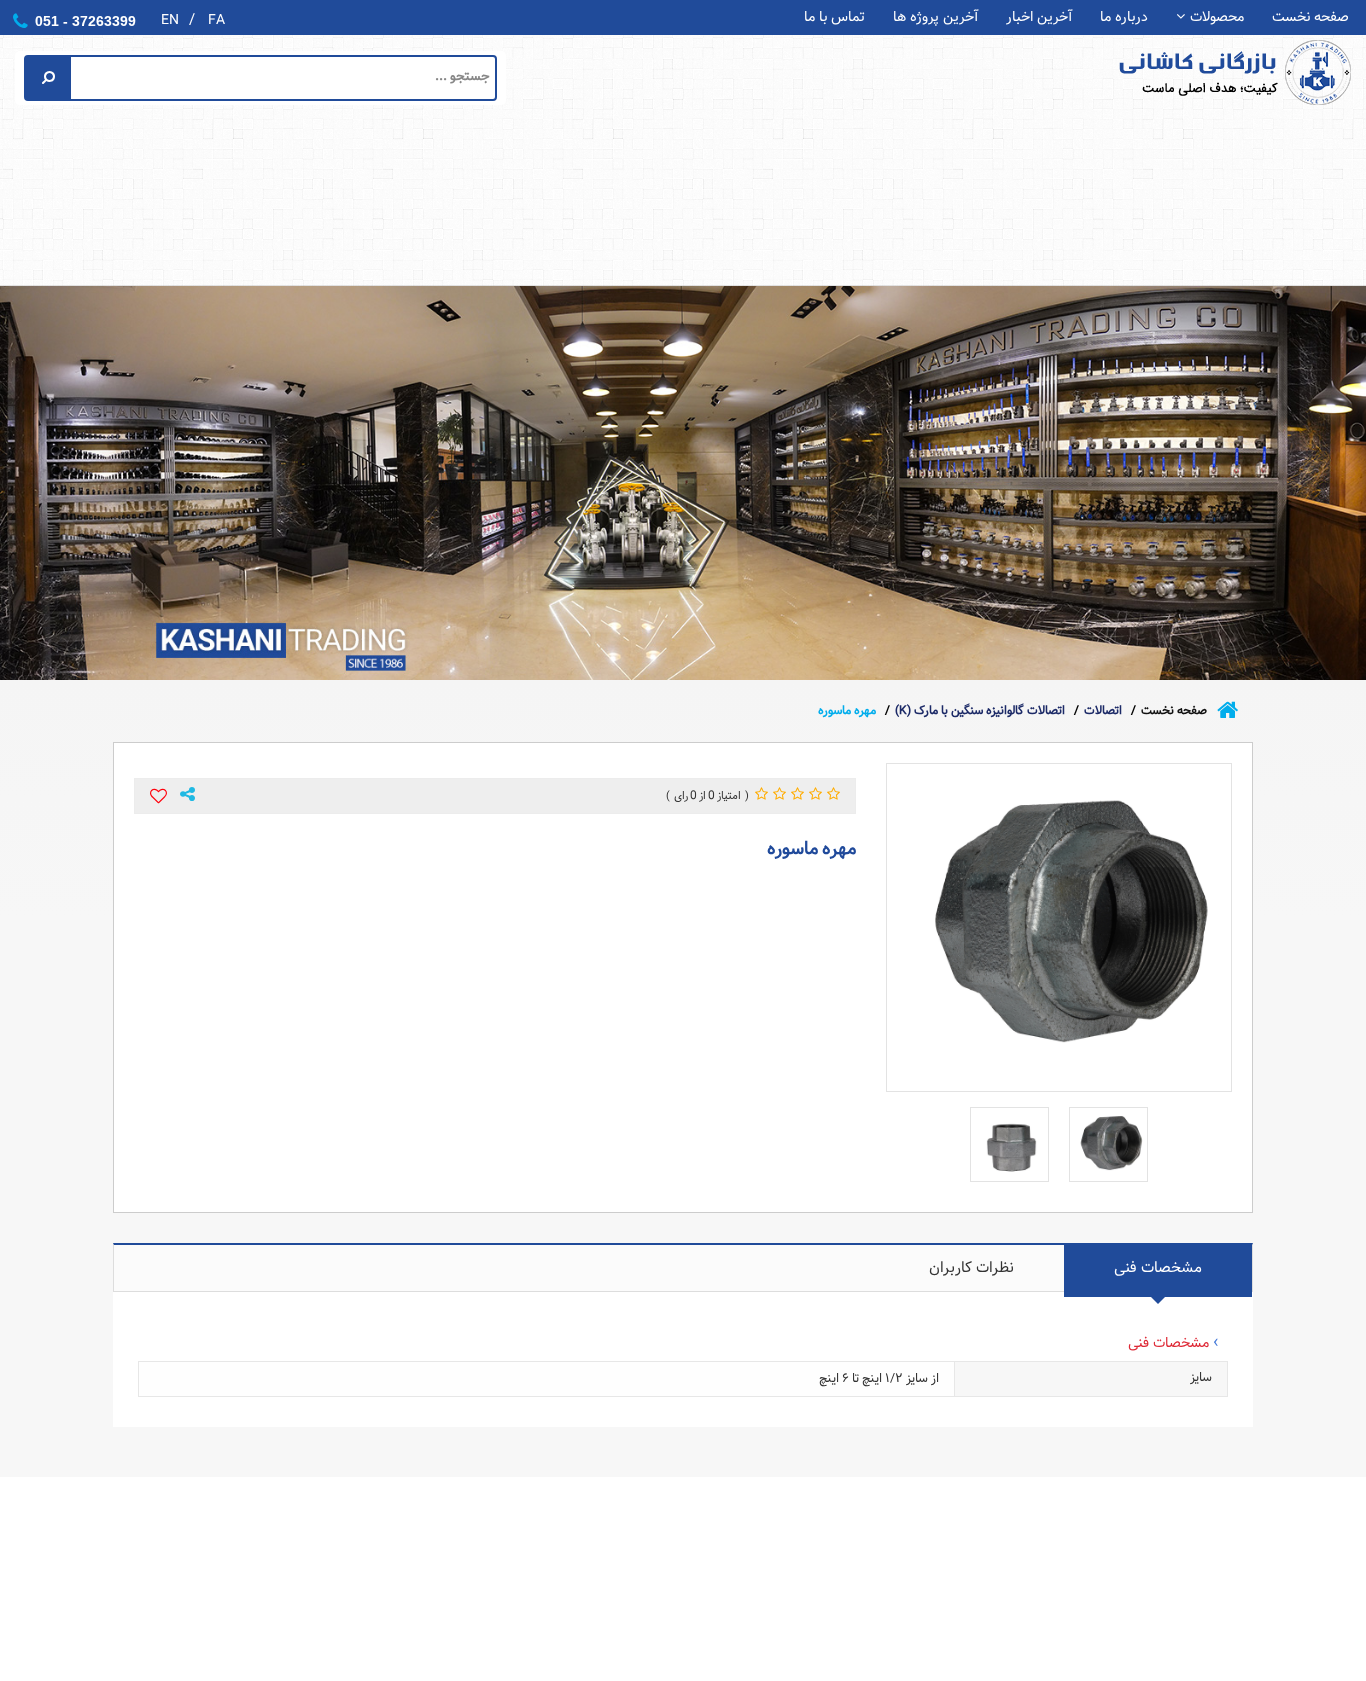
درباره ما (1124, 18)
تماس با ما (834, 18)
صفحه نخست (1310, 18)
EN (170, 20)
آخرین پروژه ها (935, 18)
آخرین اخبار (1039, 18)
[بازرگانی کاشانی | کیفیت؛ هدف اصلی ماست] (1198, 72)
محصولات (1217, 18)
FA (216, 20)
